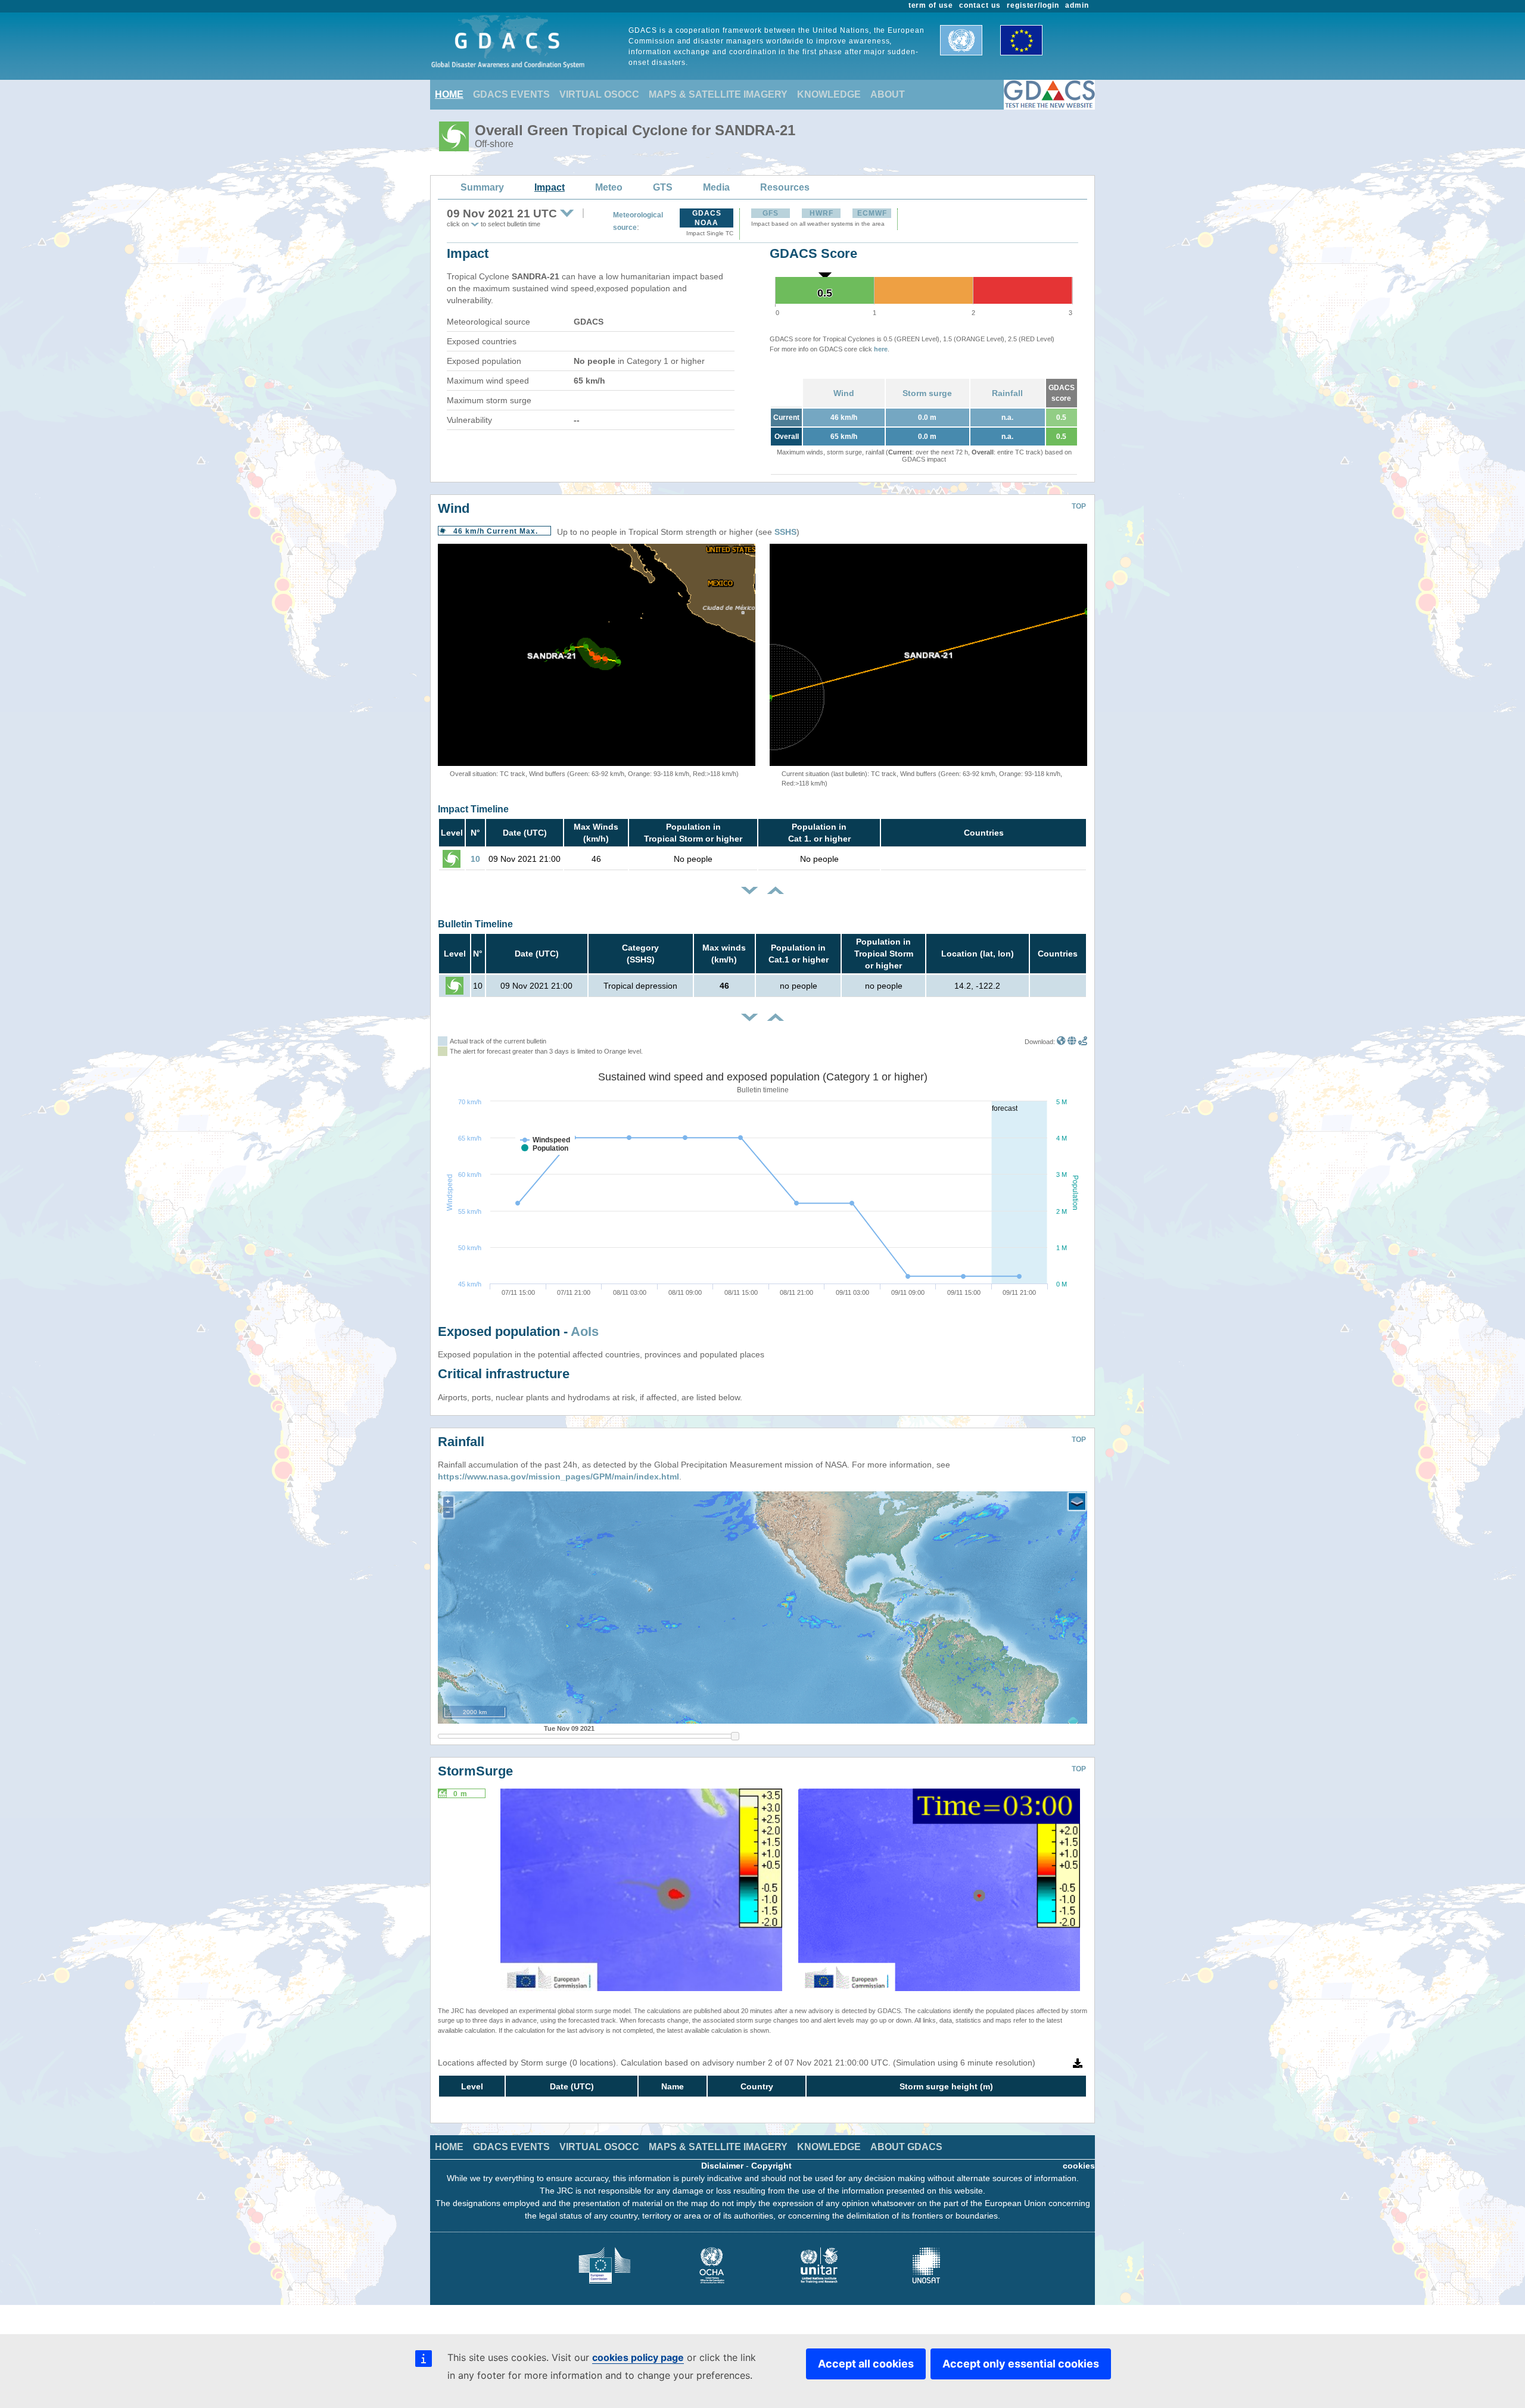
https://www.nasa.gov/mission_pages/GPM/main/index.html (558, 1476)
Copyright (771, 2166)
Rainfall (1007, 393)
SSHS (785, 532)
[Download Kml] (1061, 1042)
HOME (449, 94)
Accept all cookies (866, 2364)
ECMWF (872, 213)
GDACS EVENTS (511, 94)
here (881, 349)
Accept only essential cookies (1021, 2364)
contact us (980, 5)
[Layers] (1077, 1502)
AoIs (585, 1331)
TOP (1079, 506)
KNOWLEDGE (829, 94)
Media (716, 187)
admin (1077, 5)
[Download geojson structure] (1072, 1042)
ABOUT (888, 94)
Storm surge (927, 393)
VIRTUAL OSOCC (599, 94)
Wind (844, 393)
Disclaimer (722, 2166)
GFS (771, 213)
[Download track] (1083, 1042)
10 (475, 859)
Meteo (609, 187)
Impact (550, 187)
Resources (785, 187)
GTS (663, 187)
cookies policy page (638, 2357)
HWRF (821, 213)
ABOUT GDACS (906, 2147)
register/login (1033, 5)
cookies (1079, 2166)
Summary (482, 187)
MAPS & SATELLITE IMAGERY (718, 94)
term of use (931, 5)
